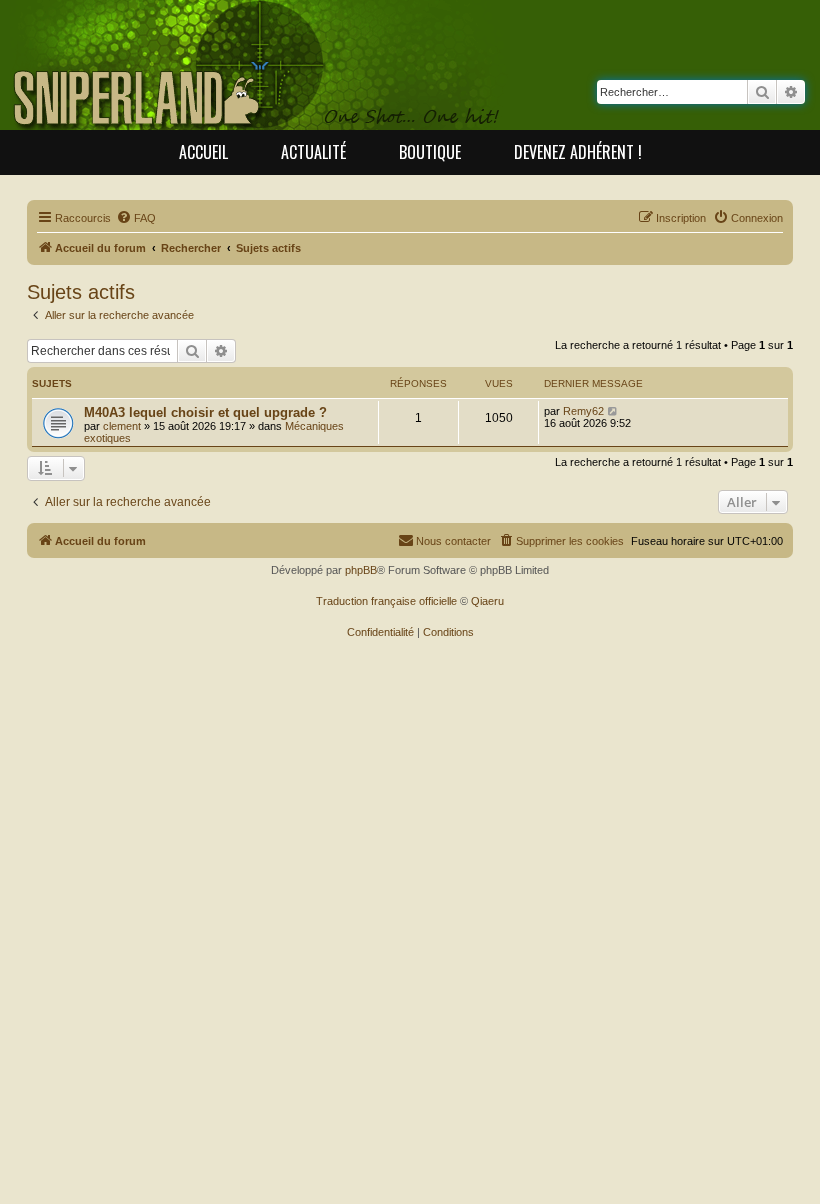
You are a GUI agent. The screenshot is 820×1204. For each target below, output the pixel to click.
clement (122, 426)
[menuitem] (136, 218)
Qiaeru (487, 601)
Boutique (430, 152)
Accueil (203, 152)
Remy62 (583, 411)
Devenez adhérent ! (578, 152)
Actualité (313, 152)
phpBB (361, 570)
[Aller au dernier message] (613, 411)
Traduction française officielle (386, 601)
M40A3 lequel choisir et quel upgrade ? (205, 412)
